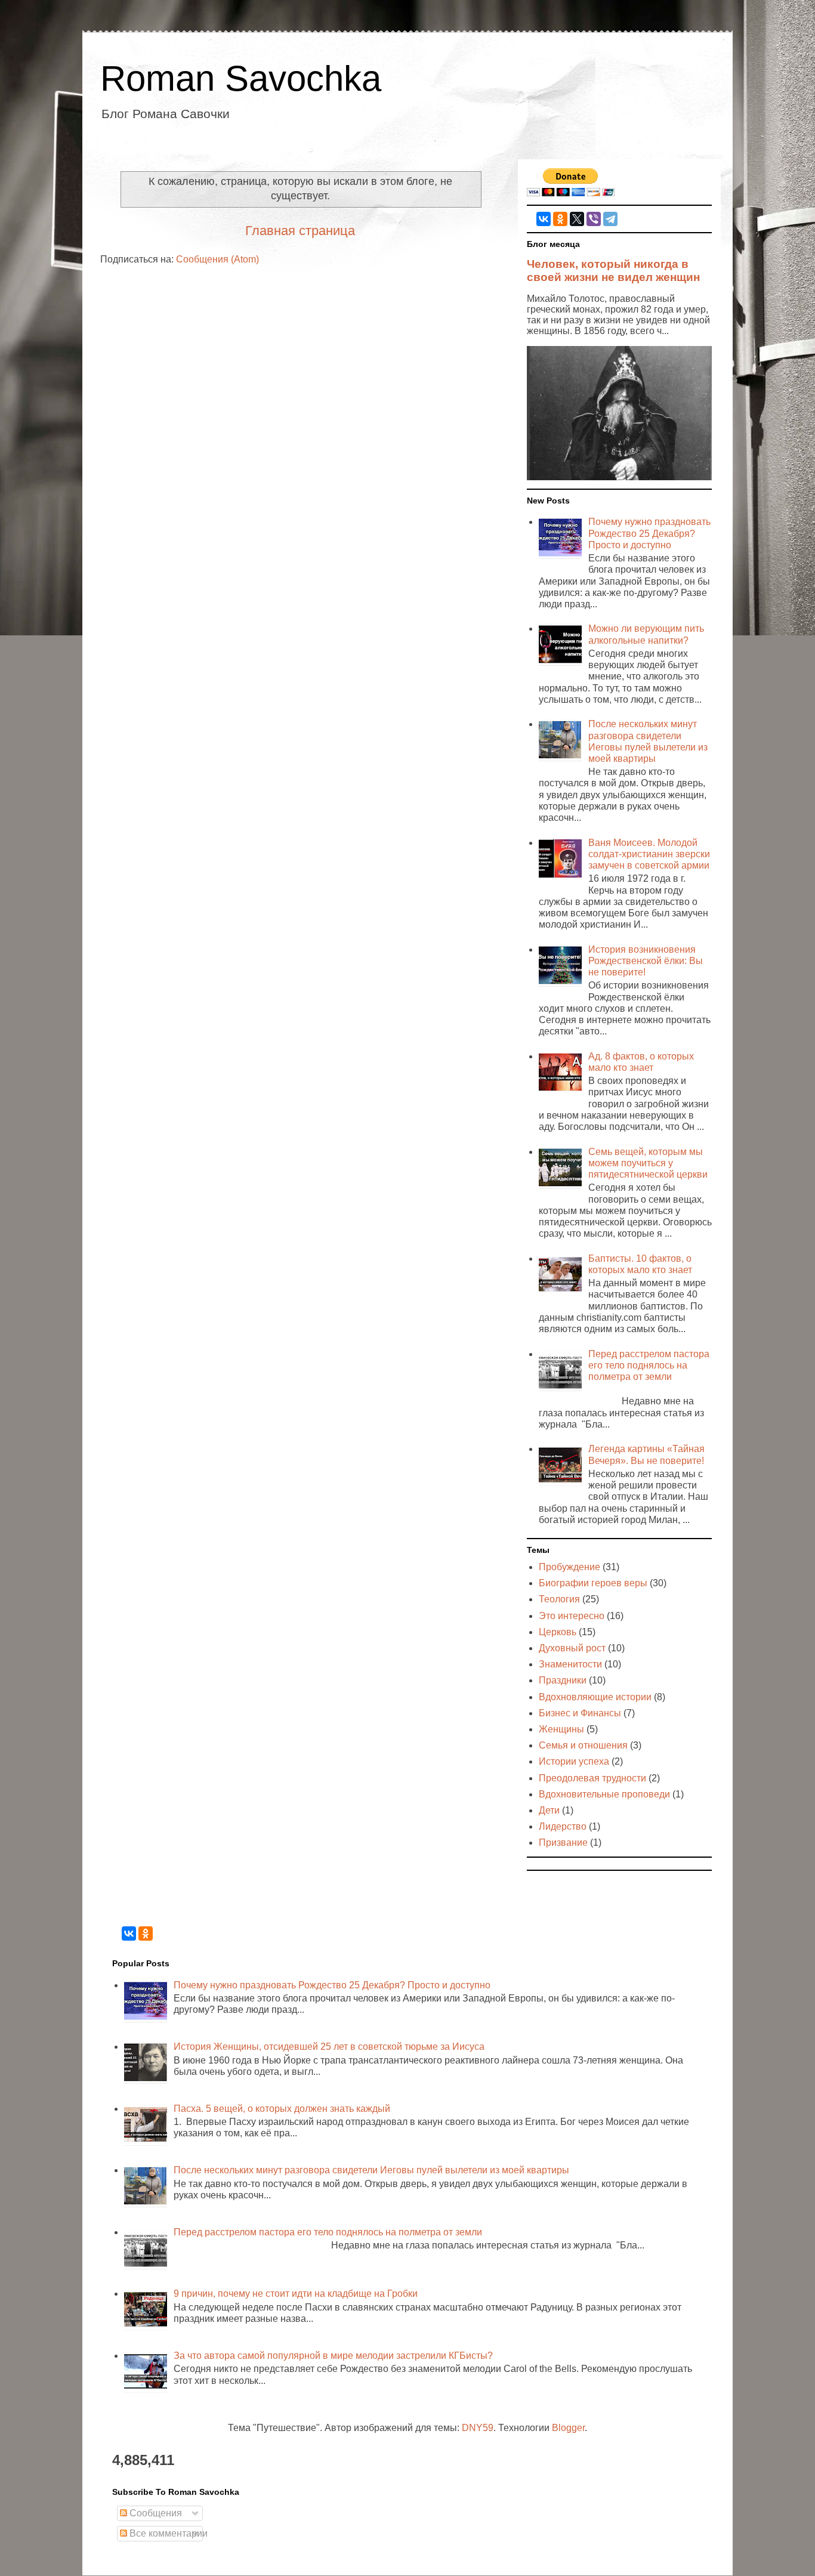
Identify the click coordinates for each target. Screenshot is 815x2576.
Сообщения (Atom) (217, 259)
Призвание (563, 1843)
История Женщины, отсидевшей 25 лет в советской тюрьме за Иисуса (329, 2047)
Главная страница (300, 231)
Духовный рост (572, 1648)
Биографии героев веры (593, 1583)
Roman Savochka (241, 78)
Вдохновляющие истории (595, 1697)
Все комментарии (167, 2533)
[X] (577, 219)
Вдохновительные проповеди (604, 1794)
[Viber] (594, 219)
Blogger (568, 2428)
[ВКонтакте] (544, 219)
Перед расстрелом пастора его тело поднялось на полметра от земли (649, 1365)
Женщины (561, 1729)
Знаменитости (570, 1664)
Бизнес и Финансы (580, 1713)
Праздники (563, 1680)
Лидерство (563, 1826)
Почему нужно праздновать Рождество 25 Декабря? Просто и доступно (649, 533)
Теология (559, 1599)
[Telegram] (610, 219)
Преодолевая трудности (592, 1778)
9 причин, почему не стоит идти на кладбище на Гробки (296, 2294)
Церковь (558, 1632)
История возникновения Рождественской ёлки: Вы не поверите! (646, 961)
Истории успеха (574, 1761)
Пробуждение (569, 1567)
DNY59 (478, 2428)
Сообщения (155, 2513)
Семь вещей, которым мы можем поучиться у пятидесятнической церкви (648, 1163)
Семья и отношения (583, 1745)
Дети (549, 1810)
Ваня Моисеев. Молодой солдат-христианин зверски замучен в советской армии (649, 854)
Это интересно (572, 1616)
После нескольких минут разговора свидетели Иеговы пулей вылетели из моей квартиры (371, 2170)
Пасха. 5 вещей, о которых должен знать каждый (282, 2109)
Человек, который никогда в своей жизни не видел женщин (613, 271)
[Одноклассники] (560, 219)
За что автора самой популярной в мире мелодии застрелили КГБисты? (333, 2356)
